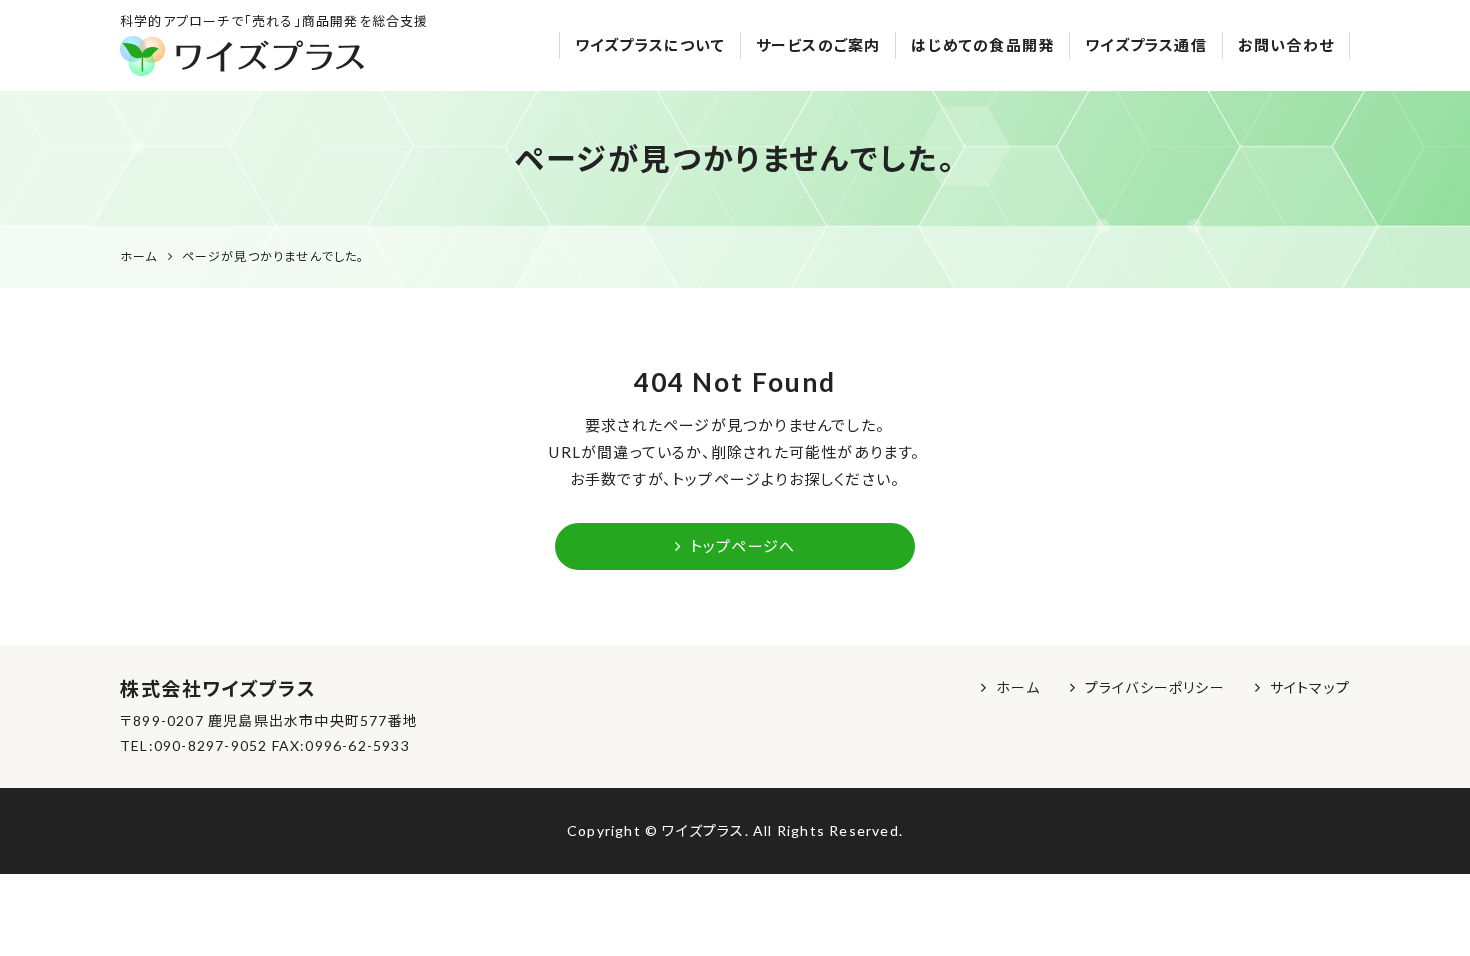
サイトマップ (1310, 687)
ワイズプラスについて (650, 45)
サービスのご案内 (818, 45)
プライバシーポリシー (1155, 687)
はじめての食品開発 (982, 45)
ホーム (1018, 687)
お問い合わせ (1286, 45)
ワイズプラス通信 (1146, 45)
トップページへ (742, 546)
